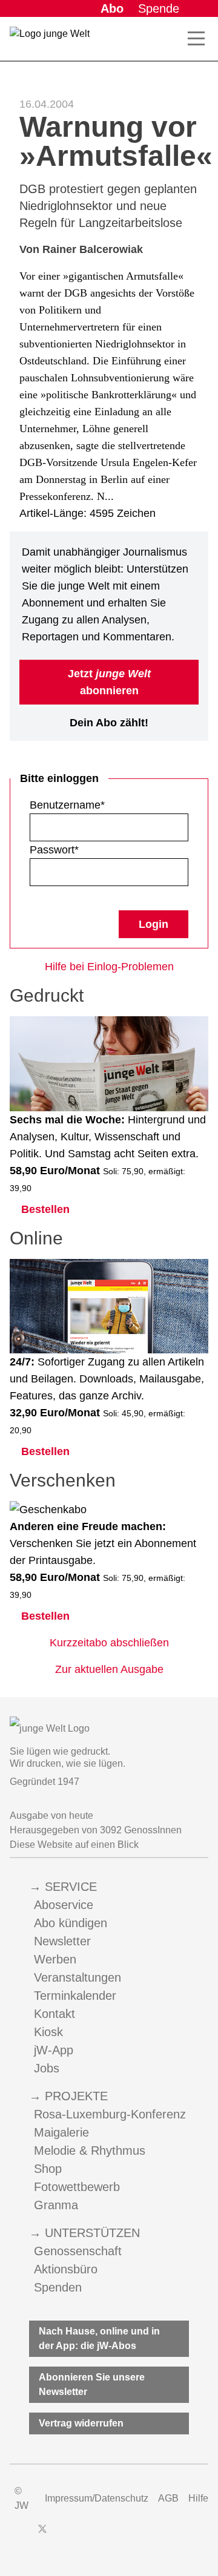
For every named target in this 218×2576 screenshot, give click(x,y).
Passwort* (54, 850)
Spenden (58, 2287)
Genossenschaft (78, 2251)
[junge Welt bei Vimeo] (105, 2535)
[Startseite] (50, 41)
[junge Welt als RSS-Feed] (127, 2535)
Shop (48, 2169)
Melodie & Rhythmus (90, 2150)
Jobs (47, 2068)
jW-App (54, 2050)
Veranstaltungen (78, 1977)
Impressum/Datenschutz (97, 2498)
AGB (168, 2498)
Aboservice (64, 1905)
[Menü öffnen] (196, 39)
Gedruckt (47, 995)
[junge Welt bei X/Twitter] (42, 2535)
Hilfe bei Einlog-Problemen (109, 967)
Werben (55, 1959)
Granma (56, 2205)
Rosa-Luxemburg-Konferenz (110, 2114)
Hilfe (198, 2498)
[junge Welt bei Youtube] (84, 2535)
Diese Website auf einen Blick (74, 1845)
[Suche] (170, 39)
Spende (159, 8)
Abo (112, 8)
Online (36, 1238)
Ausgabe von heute (51, 1815)
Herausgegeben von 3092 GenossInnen (96, 1830)
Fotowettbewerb (77, 2187)
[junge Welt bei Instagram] (62, 2535)
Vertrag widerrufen (81, 2423)
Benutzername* (67, 805)
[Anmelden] (199, 8)
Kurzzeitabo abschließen (109, 1643)
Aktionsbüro (66, 2269)
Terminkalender (75, 1996)
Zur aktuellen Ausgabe (109, 1669)
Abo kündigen (71, 1923)
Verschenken (63, 1480)
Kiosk (48, 2032)
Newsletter (62, 1941)
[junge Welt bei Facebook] (23, 2535)
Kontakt (54, 2014)
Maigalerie (61, 2132)
